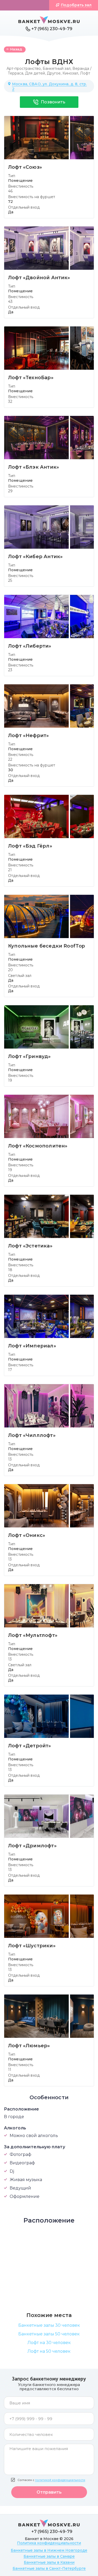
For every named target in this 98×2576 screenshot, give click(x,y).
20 (10, 970)
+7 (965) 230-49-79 (52, 29)
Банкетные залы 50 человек (49, 2334)
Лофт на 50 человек (49, 2351)
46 (10, 191)
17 (10, 1370)
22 (10, 759)
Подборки (27, 5)
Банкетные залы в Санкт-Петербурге (49, 2568)
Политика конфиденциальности (49, 2543)
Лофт (85, 73)
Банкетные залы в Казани (49, 2562)
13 (10, 1459)
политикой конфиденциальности (60, 2480)
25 (10, 580)
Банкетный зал (57, 68)
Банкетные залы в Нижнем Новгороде (49, 2550)
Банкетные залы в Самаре (49, 2556)
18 (10, 1270)
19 (10, 1080)
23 (10, 670)
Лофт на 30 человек (49, 2343)
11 (10, 2070)
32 (10, 401)
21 (10, 870)
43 (10, 301)
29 (10, 491)
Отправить (49, 2492)
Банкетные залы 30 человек (49, 2325)
